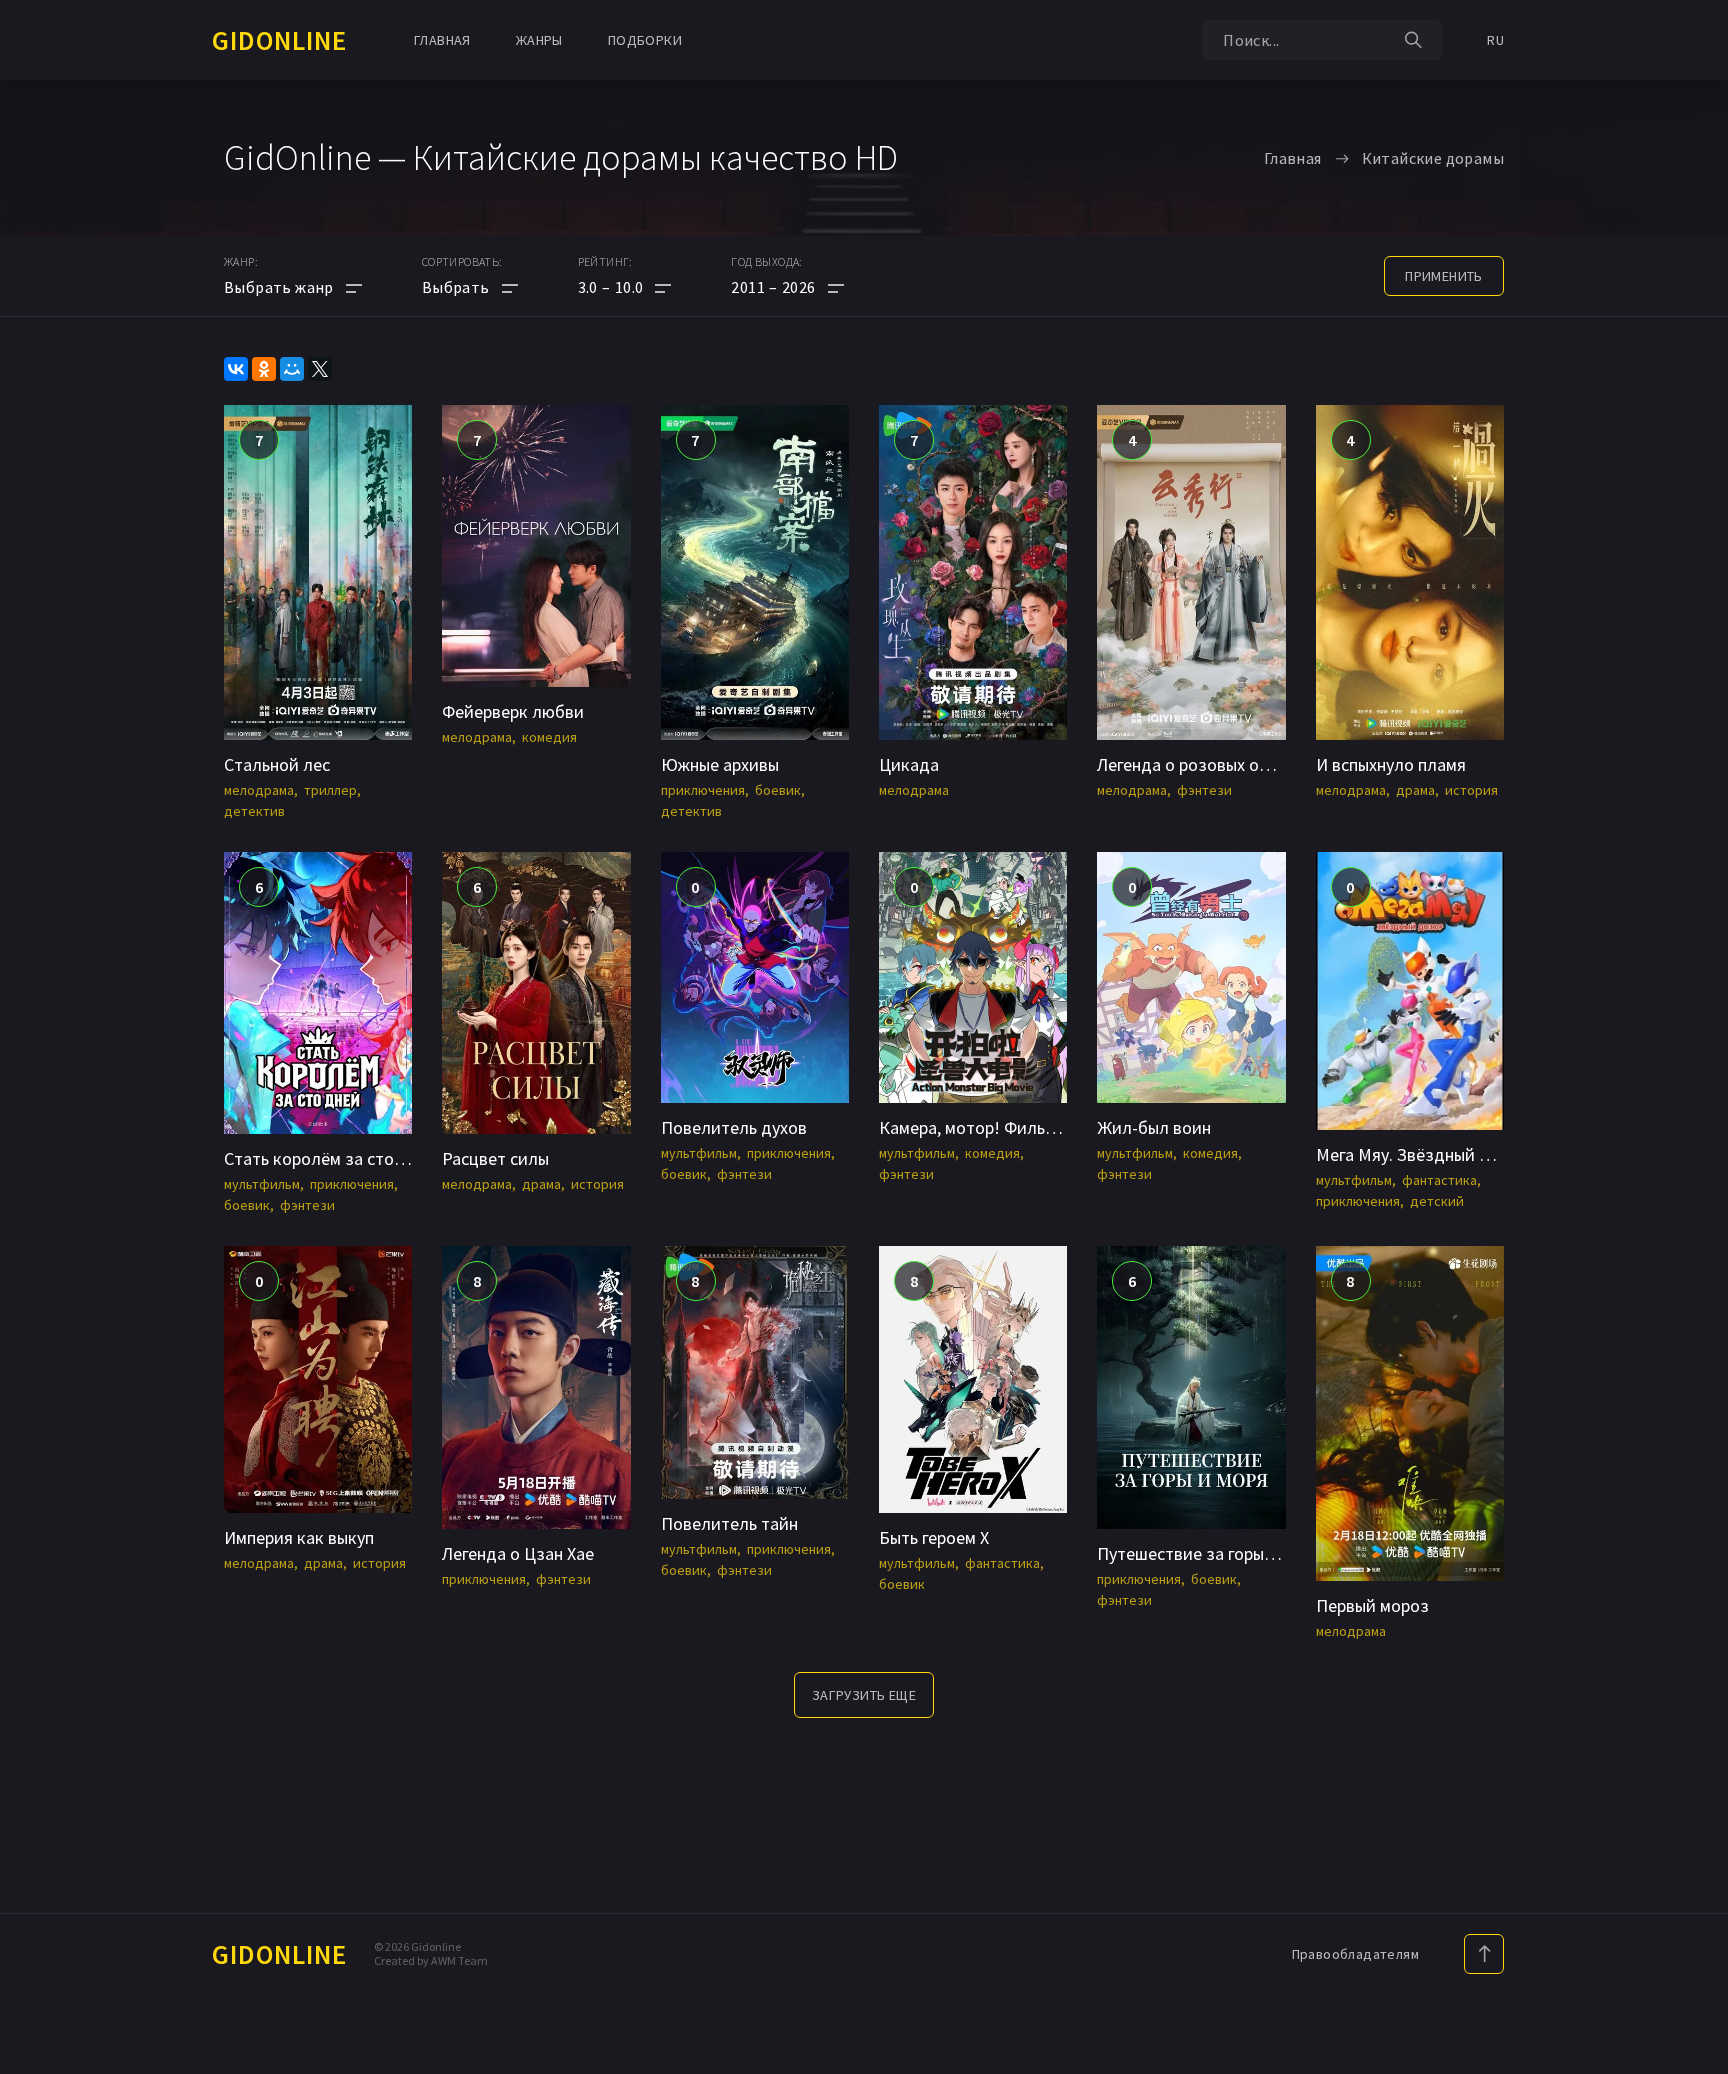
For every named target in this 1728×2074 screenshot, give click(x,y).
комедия (549, 737)
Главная (442, 40)
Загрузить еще (864, 1695)
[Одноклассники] (264, 369)
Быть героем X (934, 1537)
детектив (254, 811)
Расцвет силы (495, 1158)
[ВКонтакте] (236, 369)
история (1471, 790)
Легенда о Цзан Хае (518, 1553)
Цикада (909, 764)
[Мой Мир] (292, 369)
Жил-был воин (1154, 1127)
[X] (320, 369)
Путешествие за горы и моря (1209, 1553)
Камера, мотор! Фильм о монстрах (1013, 1127)
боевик (778, 790)
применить (1444, 276)
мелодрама (259, 790)
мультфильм (262, 1184)
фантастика (1439, 1180)
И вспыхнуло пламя (1391, 764)
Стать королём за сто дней (330, 1158)
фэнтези (1204, 790)
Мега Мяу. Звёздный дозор (1422, 1154)
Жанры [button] (539, 40)
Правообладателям (1355, 1954)
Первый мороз (1372, 1605)
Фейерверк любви (513, 711)
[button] (625, 287)
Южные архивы (720, 764)
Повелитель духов (734, 1127)
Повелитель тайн (729, 1523)
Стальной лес (277, 764)
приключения (703, 790)
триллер (330, 790)
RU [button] (1495, 40)
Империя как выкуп (299, 1537)
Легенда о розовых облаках (1205, 764)
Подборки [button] (645, 40)
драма (1415, 790)
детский (1437, 1201)
